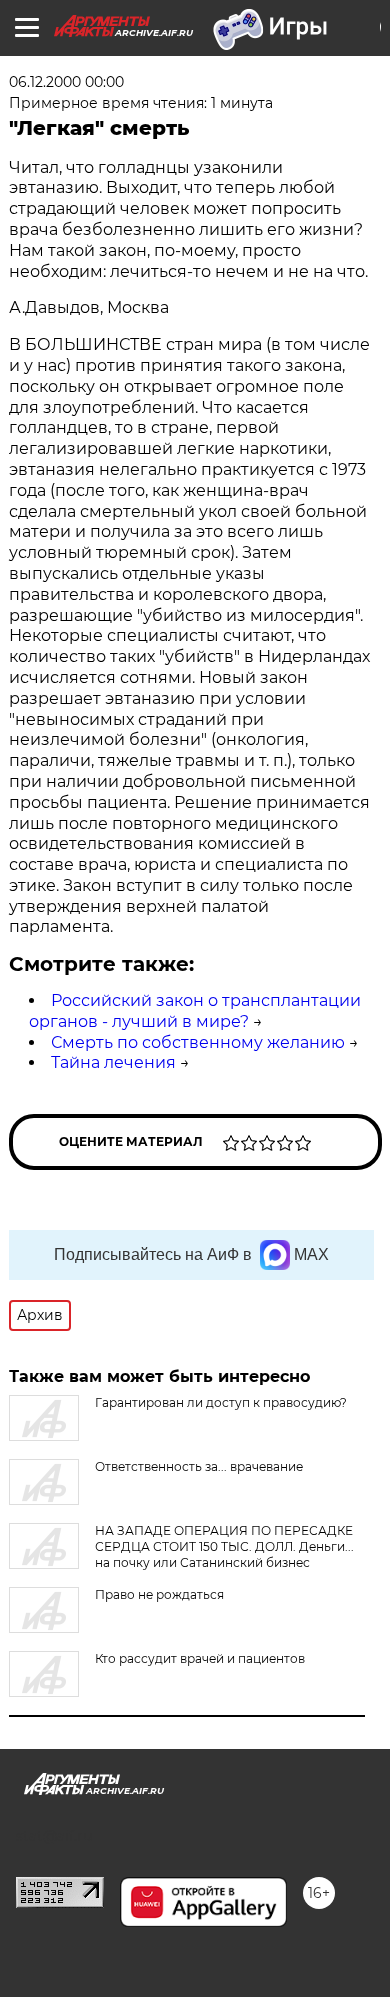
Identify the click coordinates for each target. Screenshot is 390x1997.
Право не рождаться (159, 1594)
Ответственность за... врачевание (199, 1466)
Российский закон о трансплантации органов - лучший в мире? (195, 1011)
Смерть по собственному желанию (198, 1042)
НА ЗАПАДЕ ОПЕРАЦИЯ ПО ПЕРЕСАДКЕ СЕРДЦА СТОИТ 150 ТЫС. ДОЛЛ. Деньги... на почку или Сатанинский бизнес (224, 1546)
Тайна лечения (113, 1062)
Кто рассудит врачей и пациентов (200, 1658)
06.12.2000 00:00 (66, 82)
